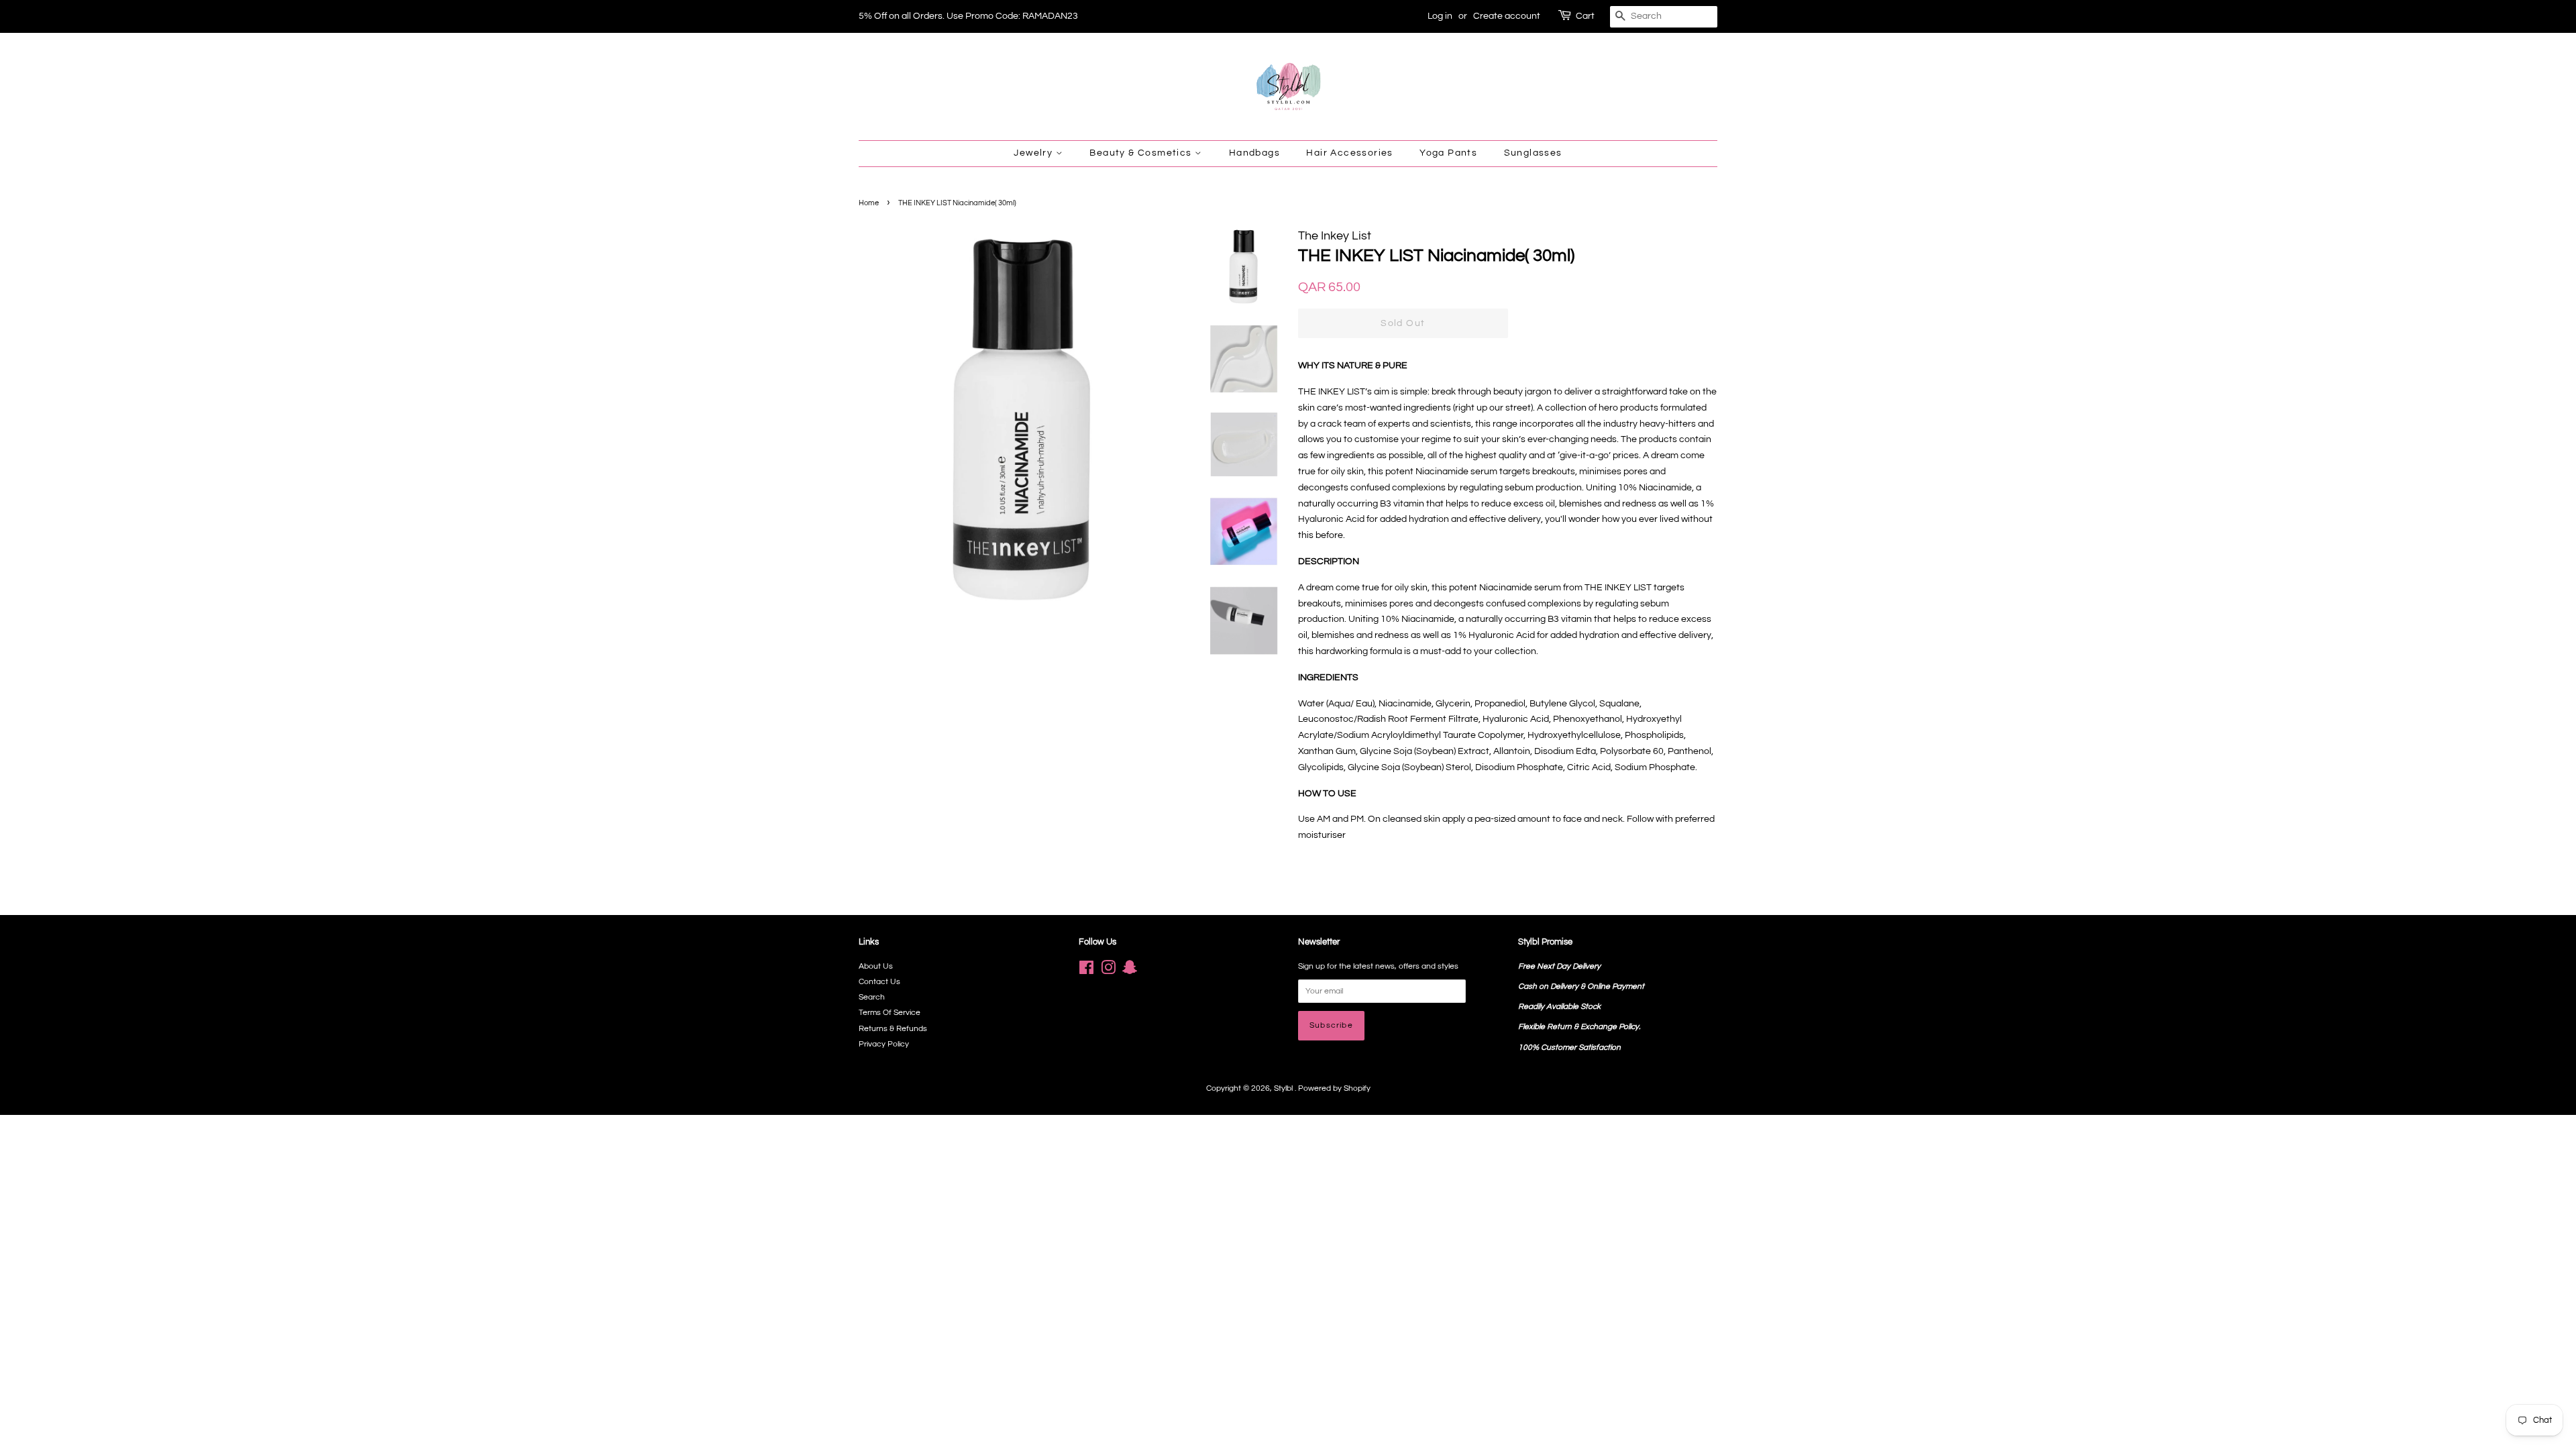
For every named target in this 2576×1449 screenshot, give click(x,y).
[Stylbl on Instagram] (1108, 971)
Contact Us (879, 981)
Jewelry (1034, 153)
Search (872, 997)
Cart (1585, 16)
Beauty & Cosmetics (1142, 153)
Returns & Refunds (893, 1028)
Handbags (1254, 153)
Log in (1440, 16)
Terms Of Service (890, 1012)
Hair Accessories (1349, 153)
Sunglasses (1533, 153)
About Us (876, 966)
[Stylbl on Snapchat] (1130, 971)
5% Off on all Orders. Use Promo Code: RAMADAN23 (968, 16)
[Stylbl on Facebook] (1086, 971)
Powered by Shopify (1334, 1088)
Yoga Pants (1448, 153)
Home (869, 203)
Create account (1507, 16)
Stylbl (1284, 1088)
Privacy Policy (884, 1044)
